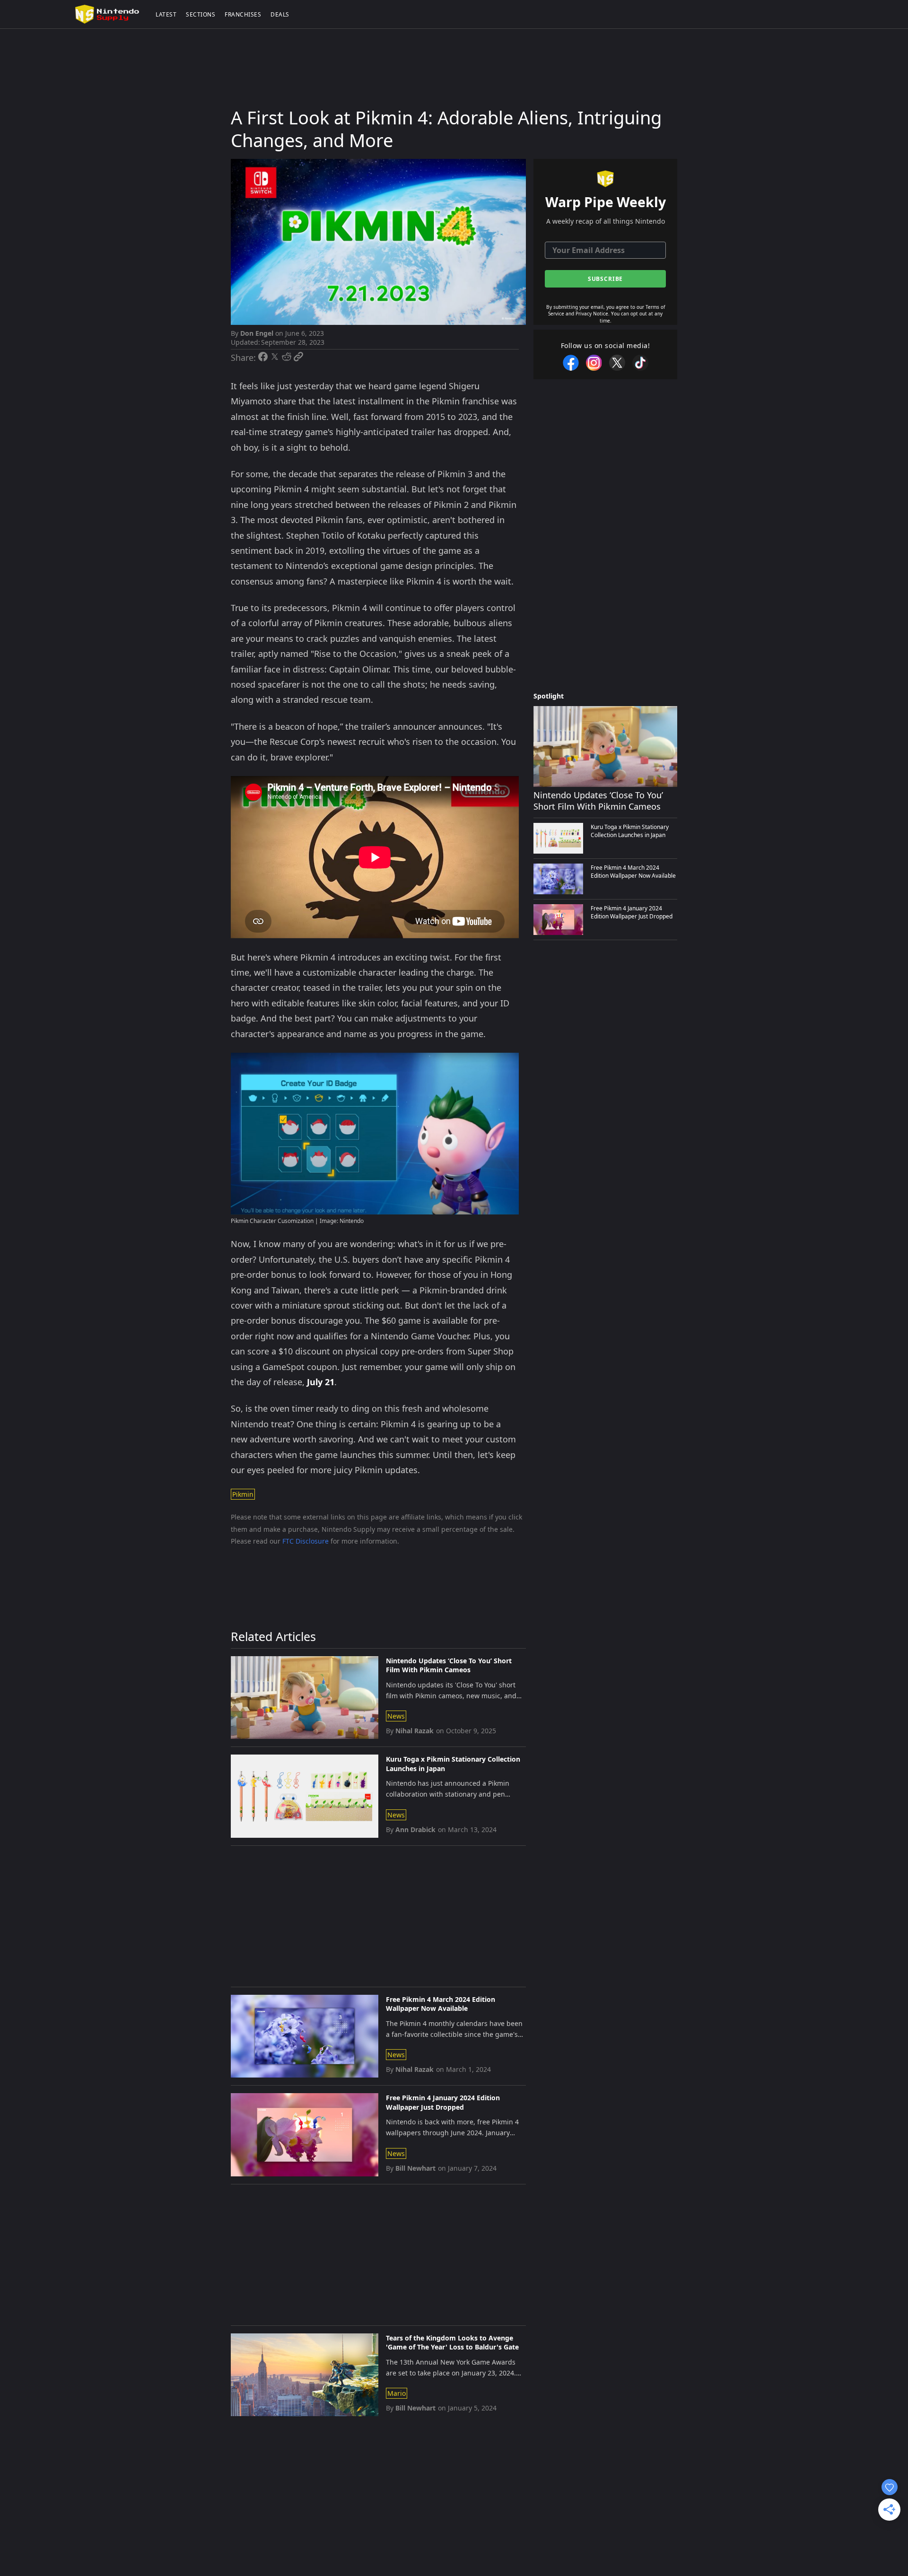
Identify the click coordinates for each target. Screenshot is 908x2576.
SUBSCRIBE (606, 279)
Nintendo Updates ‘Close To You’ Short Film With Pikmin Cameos (449, 1665)
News (396, 1716)
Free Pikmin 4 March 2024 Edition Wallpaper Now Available (441, 2004)
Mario (397, 2393)
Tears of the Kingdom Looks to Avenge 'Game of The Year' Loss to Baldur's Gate (452, 2343)
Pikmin (243, 1494)
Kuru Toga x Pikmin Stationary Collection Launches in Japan (453, 1764)
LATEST (166, 14)
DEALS (280, 14)
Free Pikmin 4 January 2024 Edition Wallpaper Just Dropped (443, 2102)
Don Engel (257, 333)
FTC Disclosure (306, 1541)
